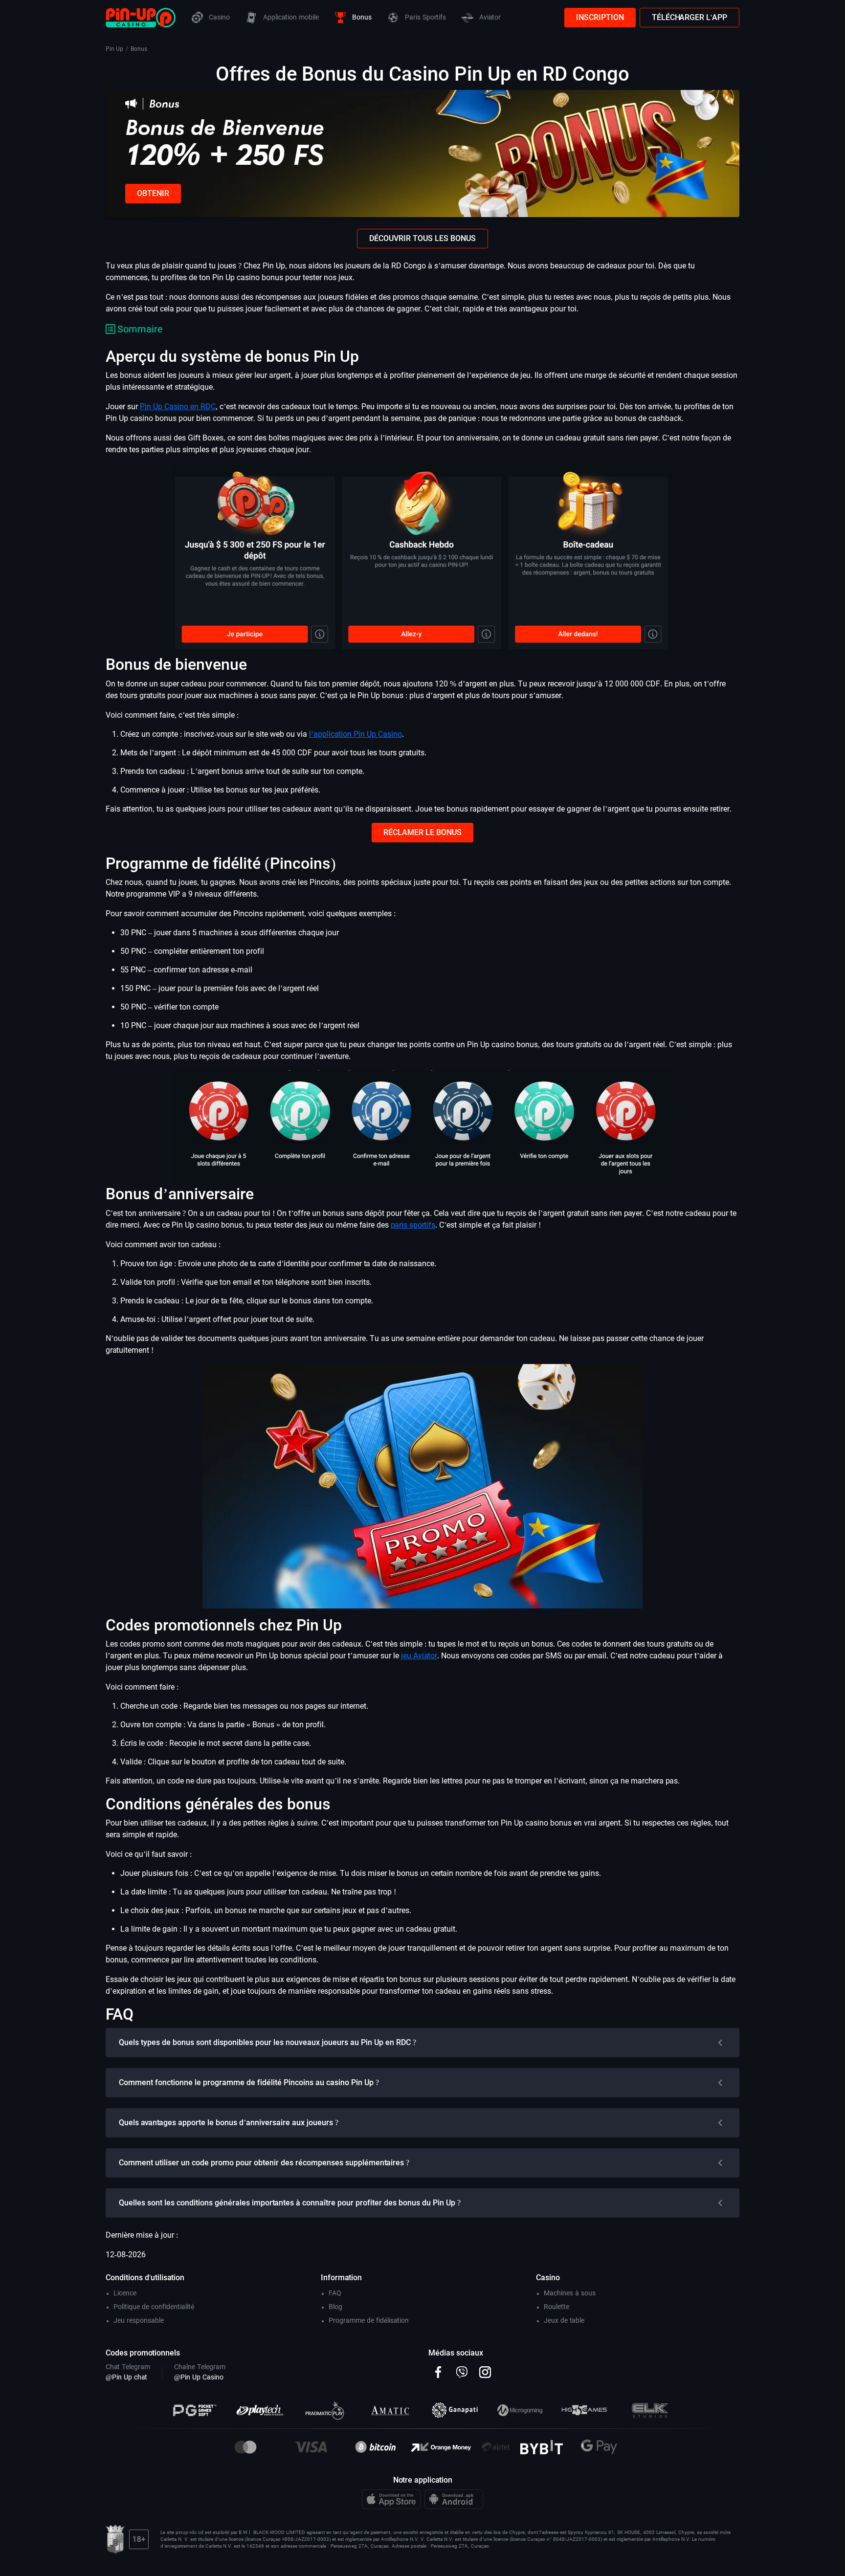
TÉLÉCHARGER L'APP (689, 17)
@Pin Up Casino (199, 2377)
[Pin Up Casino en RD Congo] (141, 17)
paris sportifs (413, 1225)
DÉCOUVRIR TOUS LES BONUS (422, 238)
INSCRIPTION (600, 17)
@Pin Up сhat (126, 2377)
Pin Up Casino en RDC (178, 407)
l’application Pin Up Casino (356, 734)
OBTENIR (153, 193)
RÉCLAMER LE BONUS (422, 832)
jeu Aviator (419, 1656)
